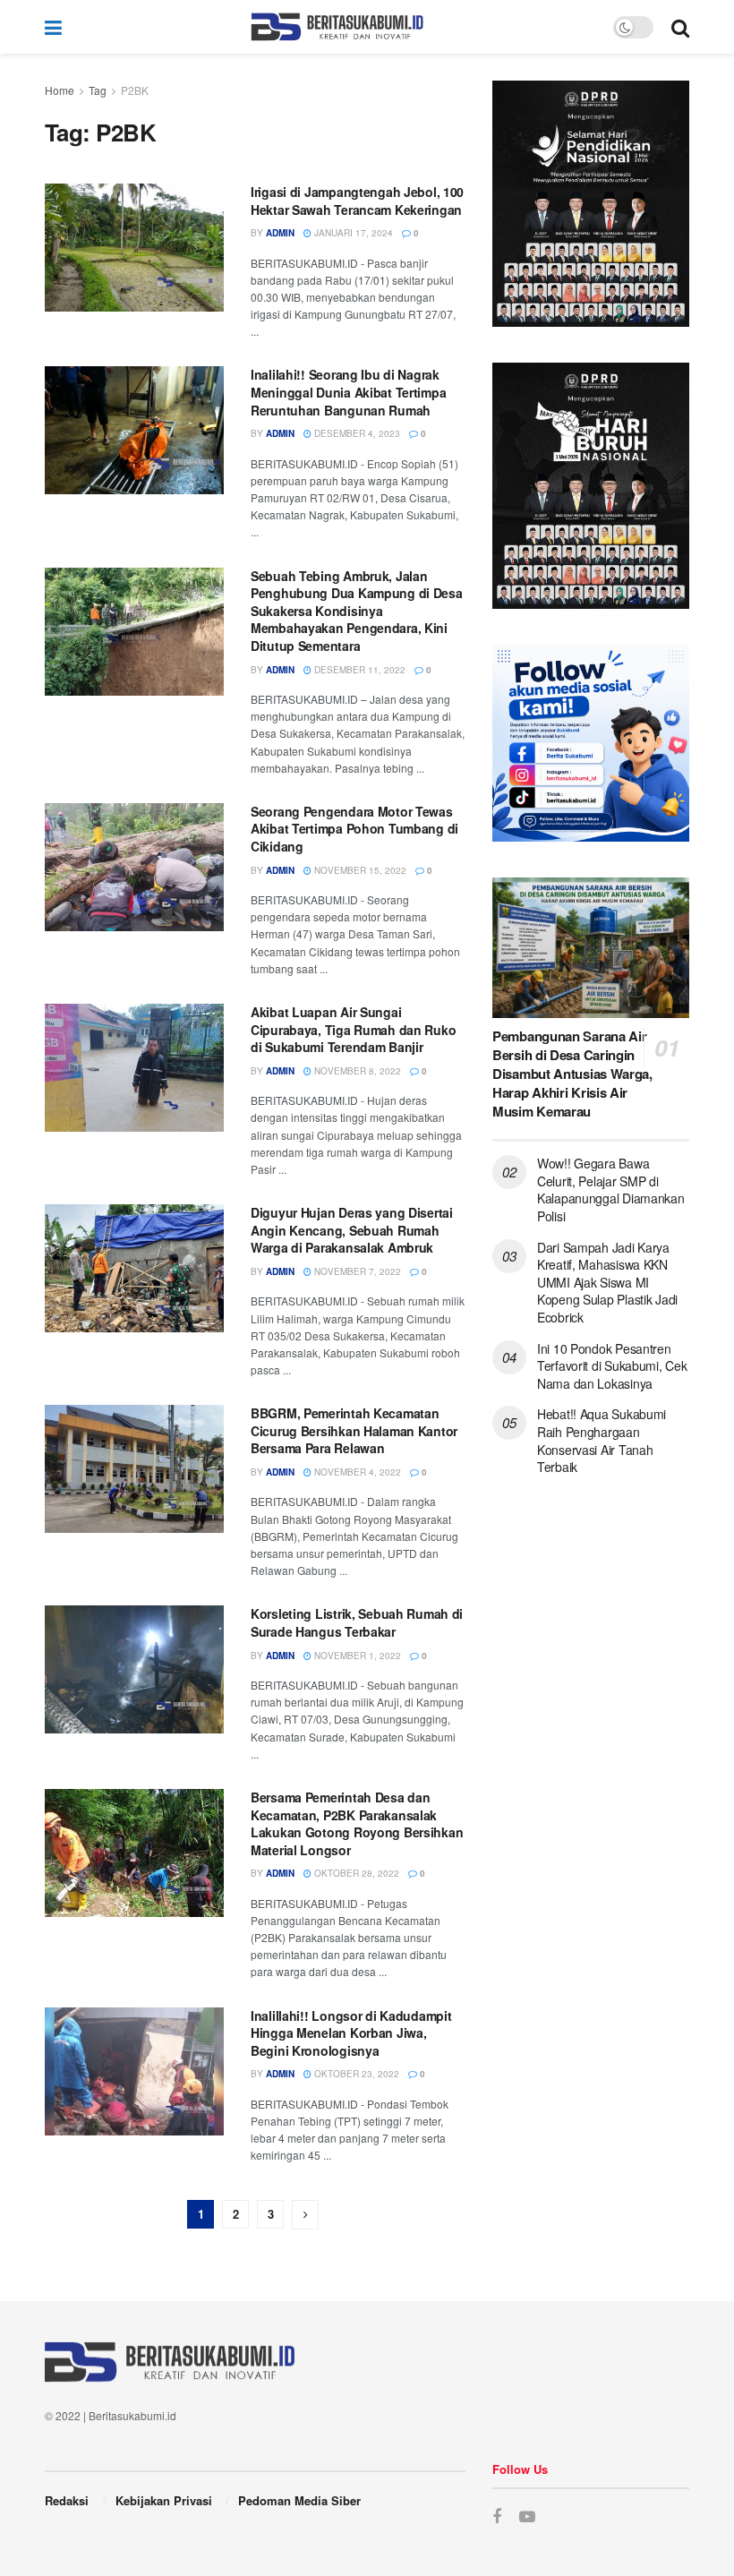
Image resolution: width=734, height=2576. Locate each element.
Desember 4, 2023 (356, 433)
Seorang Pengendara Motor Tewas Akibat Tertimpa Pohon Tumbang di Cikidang (354, 829)
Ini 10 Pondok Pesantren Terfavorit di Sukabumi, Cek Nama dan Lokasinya (612, 1366)
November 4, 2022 (356, 1472)
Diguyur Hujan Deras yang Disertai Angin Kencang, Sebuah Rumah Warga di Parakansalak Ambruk (352, 1230)
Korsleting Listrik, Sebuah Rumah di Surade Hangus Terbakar (357, 1622)
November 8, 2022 (356, 1071)
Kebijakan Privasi (164, 2500)
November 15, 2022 (359, 870)
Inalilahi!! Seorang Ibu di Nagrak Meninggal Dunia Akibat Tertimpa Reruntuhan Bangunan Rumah (348, 392)
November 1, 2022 (356, 1656)
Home (60, 90)
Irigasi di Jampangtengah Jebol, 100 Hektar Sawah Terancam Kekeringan (357, 201)
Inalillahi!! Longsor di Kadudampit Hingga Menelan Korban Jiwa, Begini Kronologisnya (351, 2033)
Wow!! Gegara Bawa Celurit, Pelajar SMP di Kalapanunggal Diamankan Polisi (611, 1190)
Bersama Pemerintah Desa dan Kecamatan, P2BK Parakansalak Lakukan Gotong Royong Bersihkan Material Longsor (357, 1823)
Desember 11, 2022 (358, 670)
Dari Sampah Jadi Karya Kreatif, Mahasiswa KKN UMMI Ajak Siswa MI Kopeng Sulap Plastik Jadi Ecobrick (607, 1282)
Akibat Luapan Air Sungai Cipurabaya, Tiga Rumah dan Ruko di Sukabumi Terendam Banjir (353, 1029)
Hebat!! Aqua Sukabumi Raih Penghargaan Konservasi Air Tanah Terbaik (602, 1440)
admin (280, 233)
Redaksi (67, 2500)
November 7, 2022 (356, 1271)
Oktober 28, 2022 (355, 1873)
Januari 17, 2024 (352, 233)
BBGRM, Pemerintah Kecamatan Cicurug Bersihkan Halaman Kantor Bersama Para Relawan (354, 1430)
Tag (98, 90)
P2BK (135, 90)
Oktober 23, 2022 (355, 2074)
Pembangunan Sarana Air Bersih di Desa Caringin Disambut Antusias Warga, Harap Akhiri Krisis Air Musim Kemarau (572, 1074)
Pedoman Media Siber (299, 2500)
